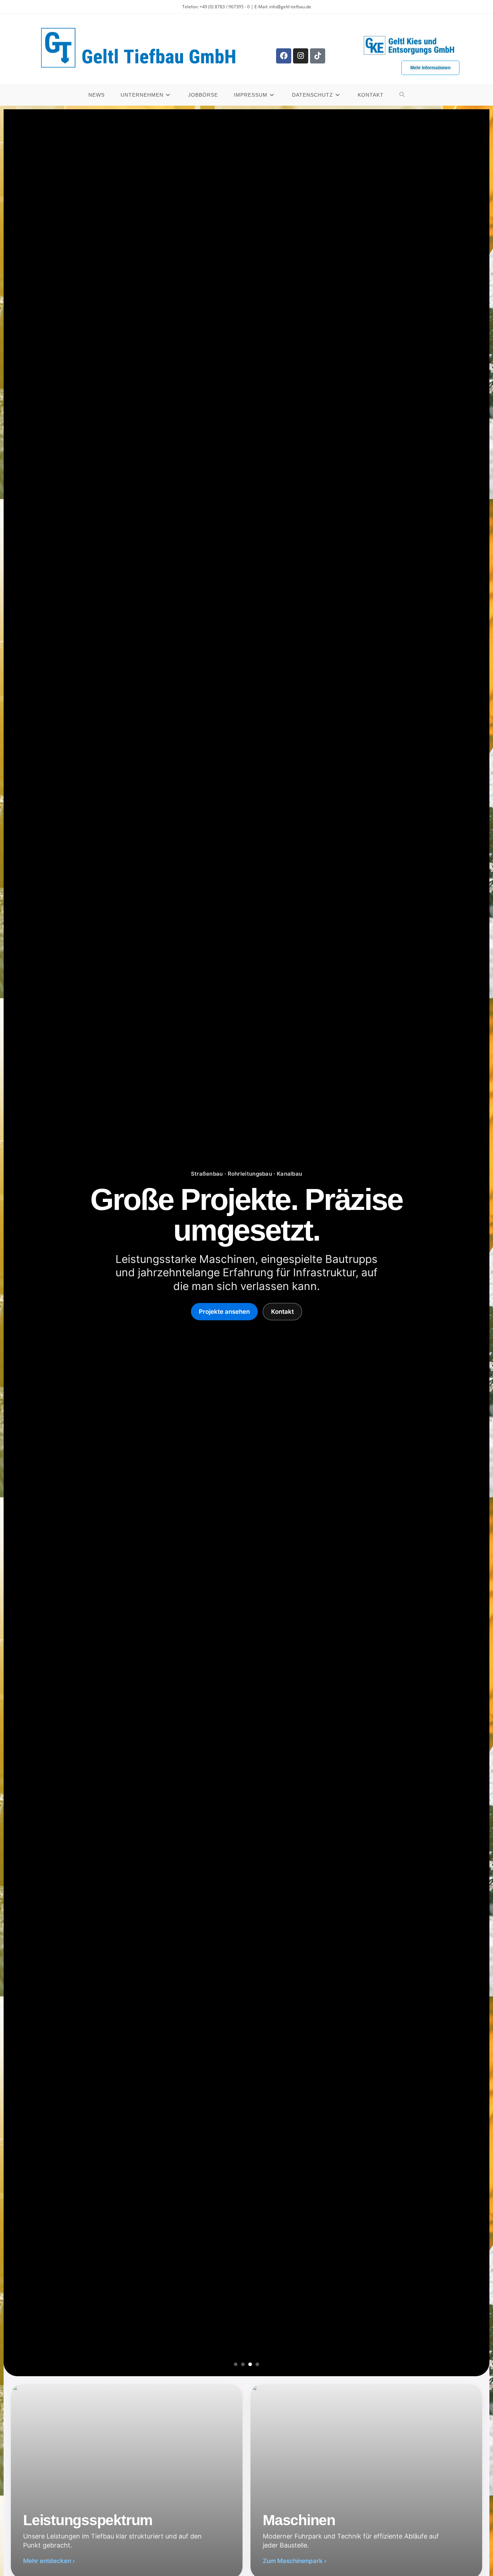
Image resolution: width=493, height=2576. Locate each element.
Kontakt (282, 1312)
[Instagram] (301, 56)
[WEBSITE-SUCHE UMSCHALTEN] (402, 95)
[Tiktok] (318, 56)
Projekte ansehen (224, 1312)
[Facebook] (284, 56)
